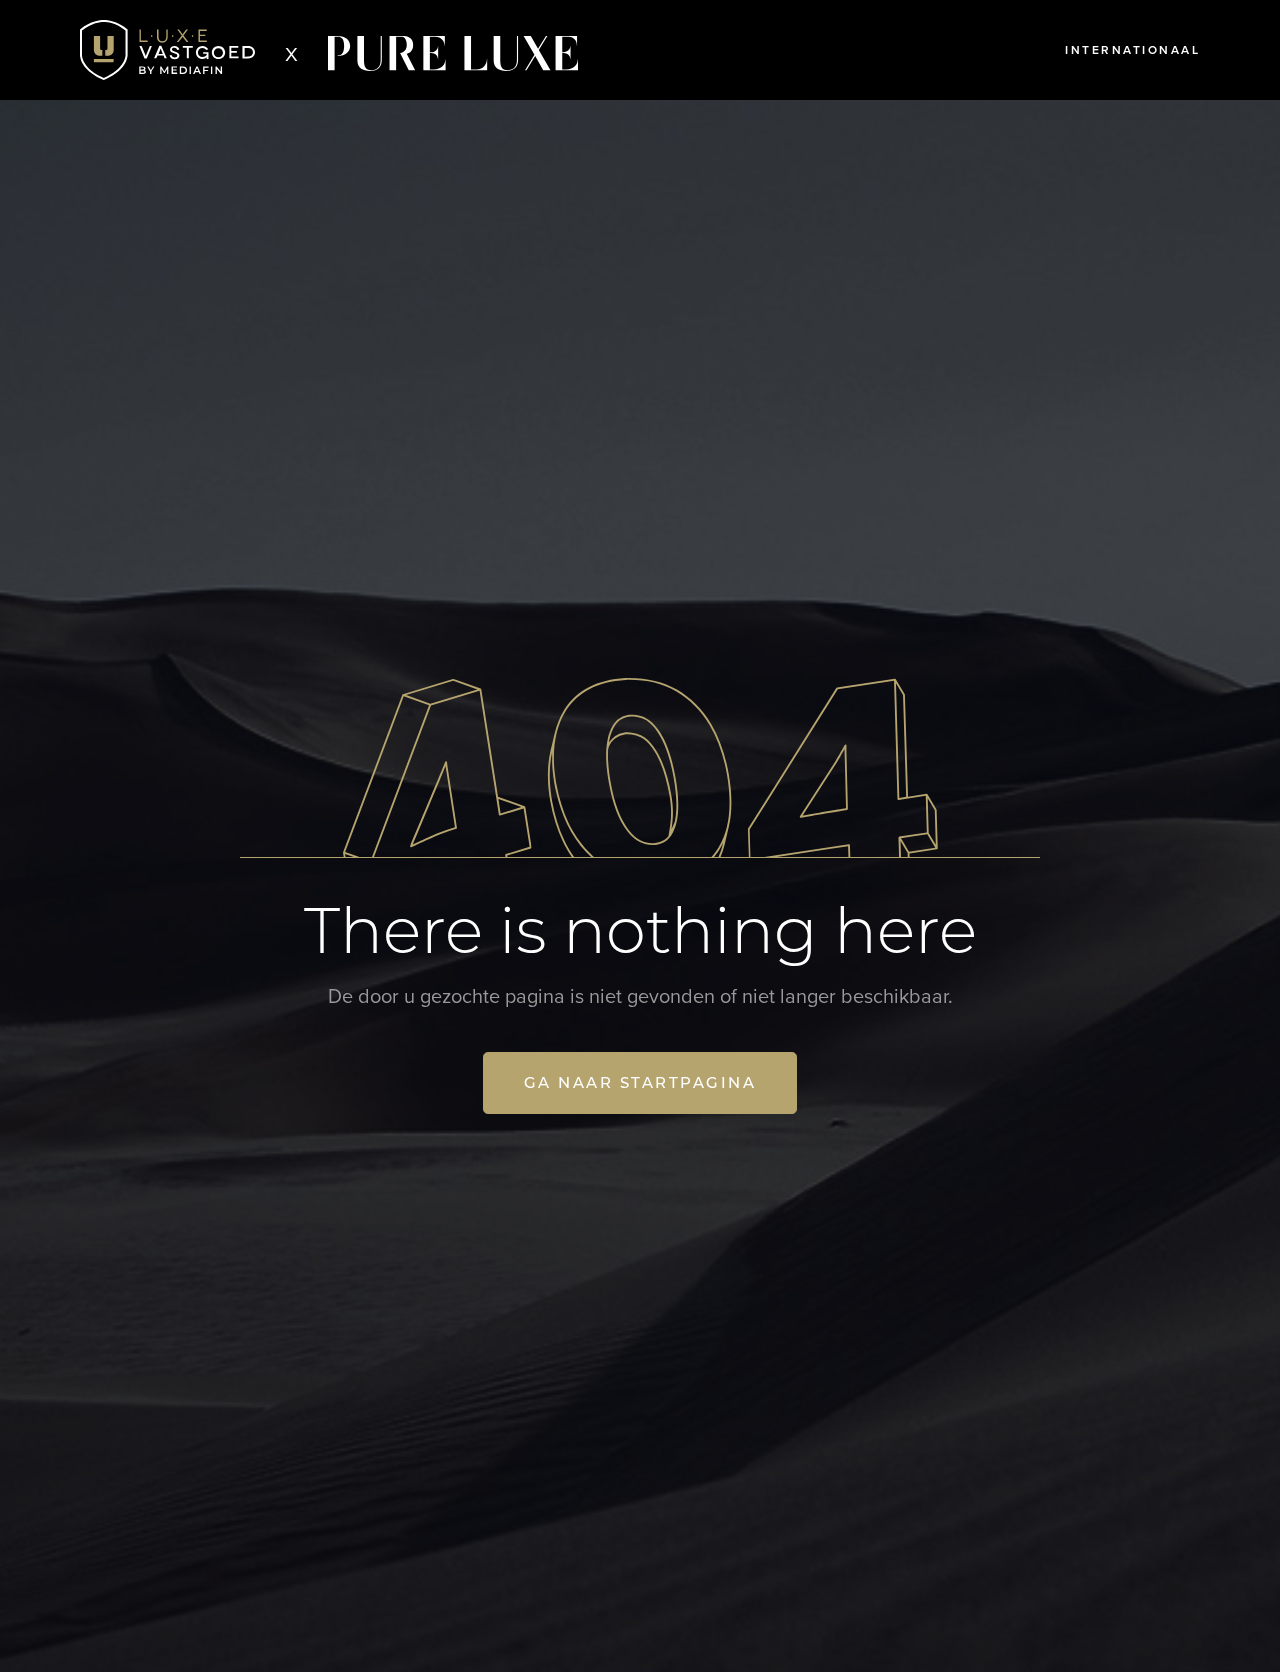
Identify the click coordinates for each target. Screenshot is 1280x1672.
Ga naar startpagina (640, 1082)
